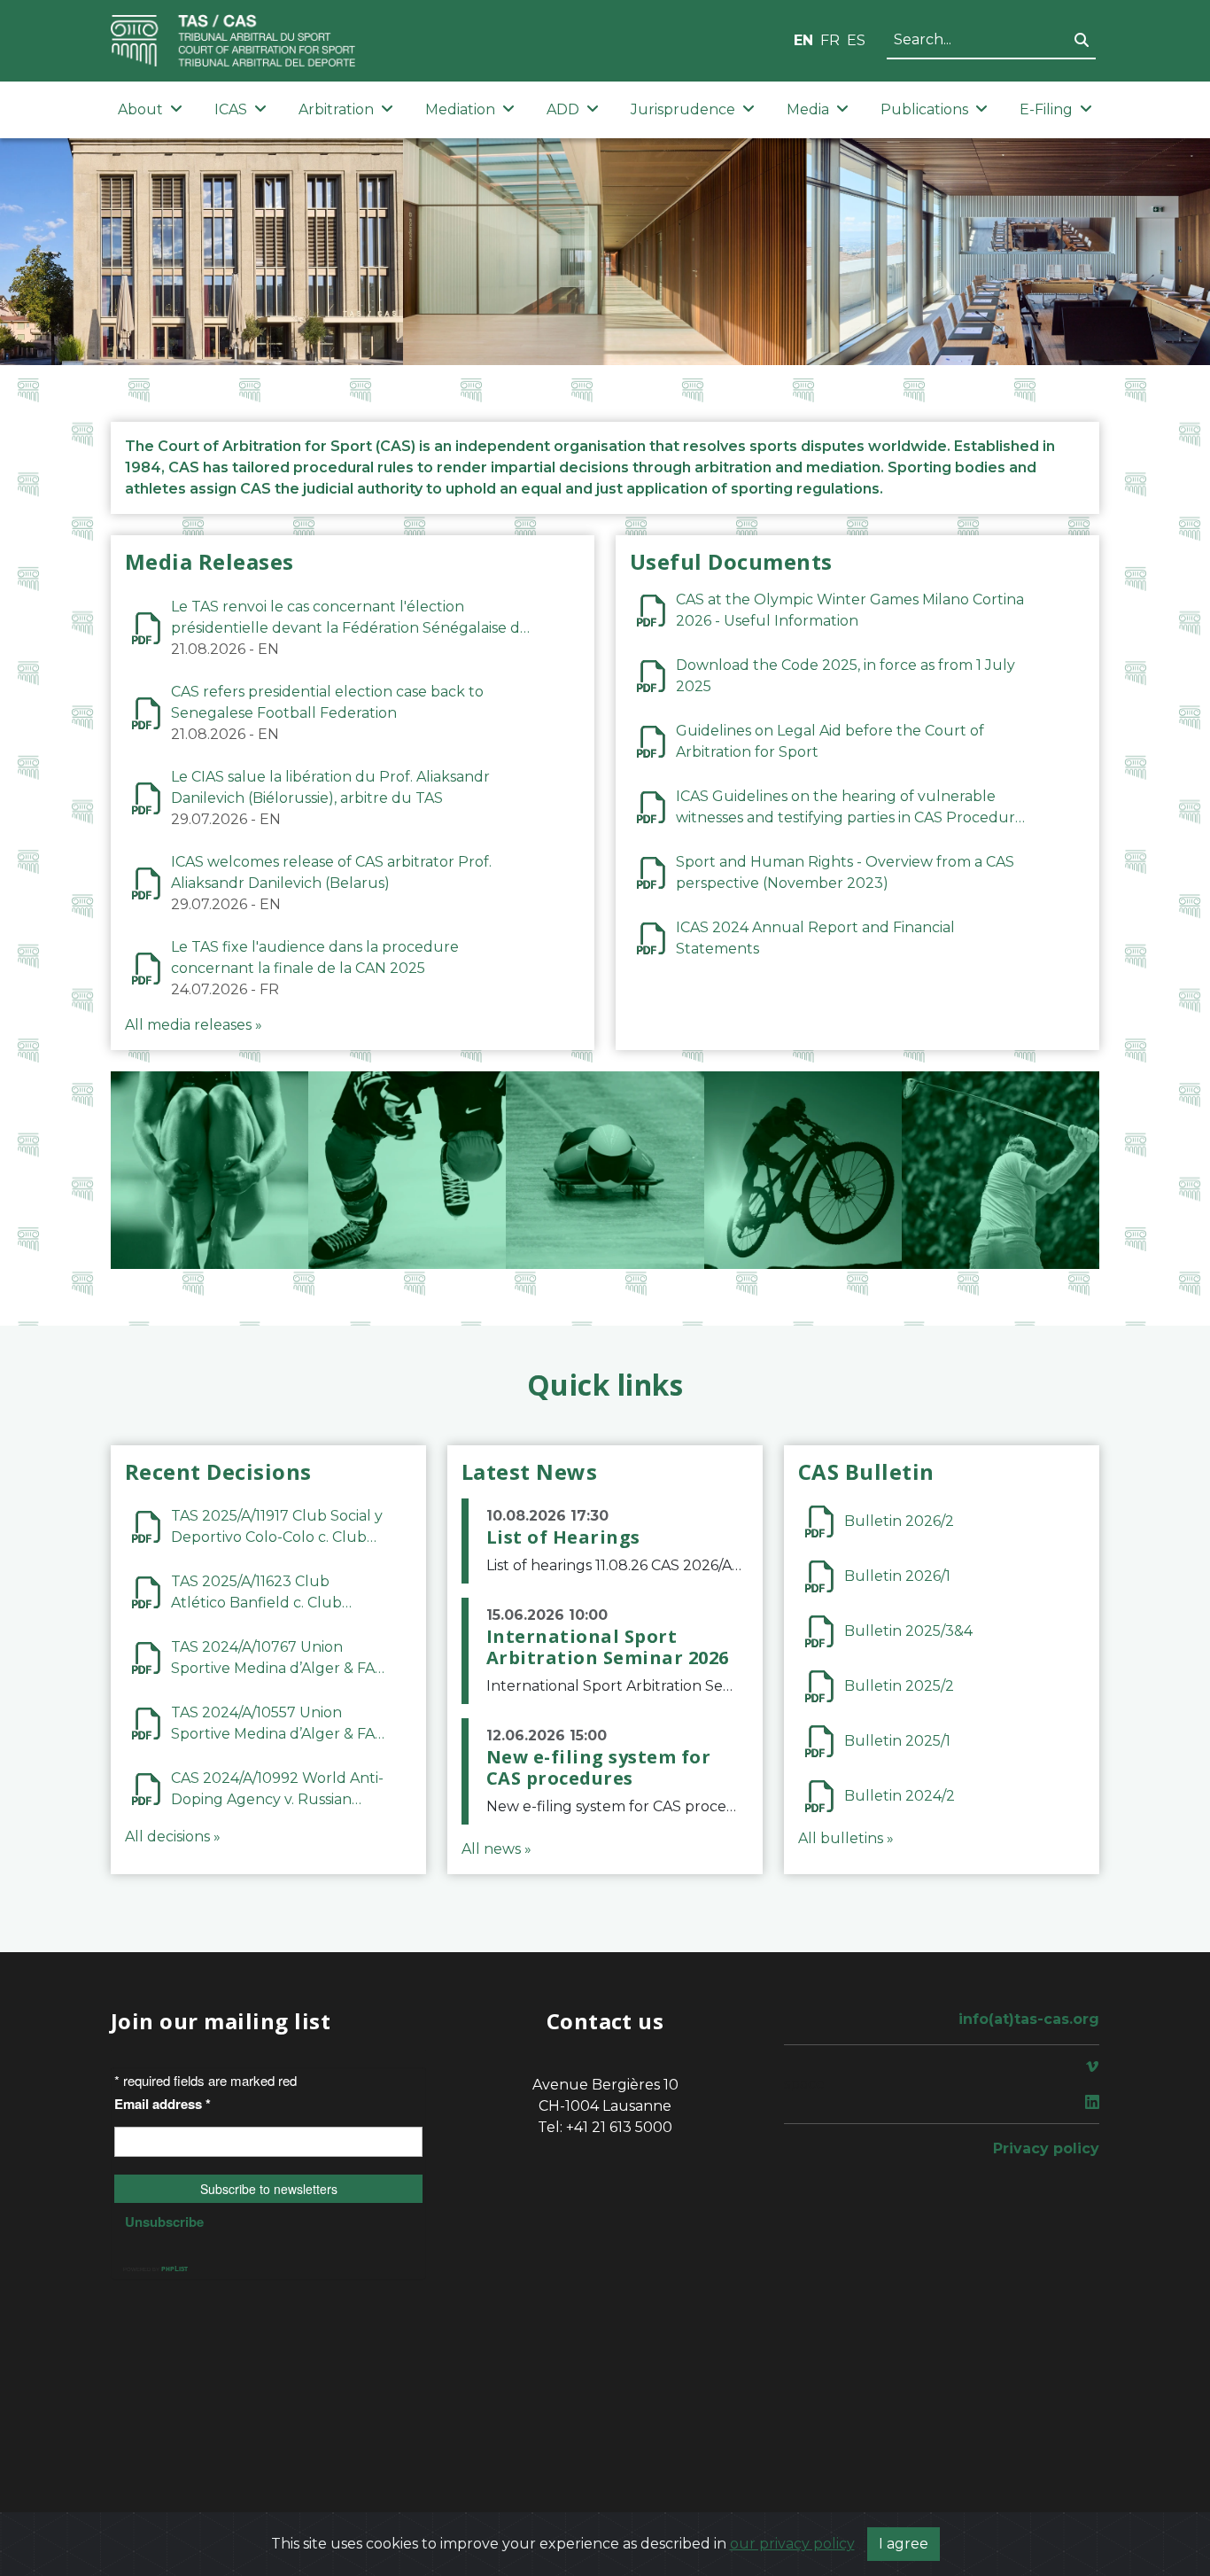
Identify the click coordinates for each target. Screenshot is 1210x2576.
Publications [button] (924, 109)
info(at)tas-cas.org (1029, 2019)
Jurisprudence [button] (683, 109)
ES (856, 40)
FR (830, 40)
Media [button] (808, 109)
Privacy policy (1046, 2148)
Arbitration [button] (336, 109)
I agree (904, 2544)
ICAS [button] (231, 109)
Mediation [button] (460, 109)
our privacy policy (792, 2544)
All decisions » (173, 1837)
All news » (496, 1849)
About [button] (140, 109)
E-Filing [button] (1046, 109)
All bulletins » (846, 1838)
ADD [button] (563, 109)
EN (803, 40)
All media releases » (194, 1025)
